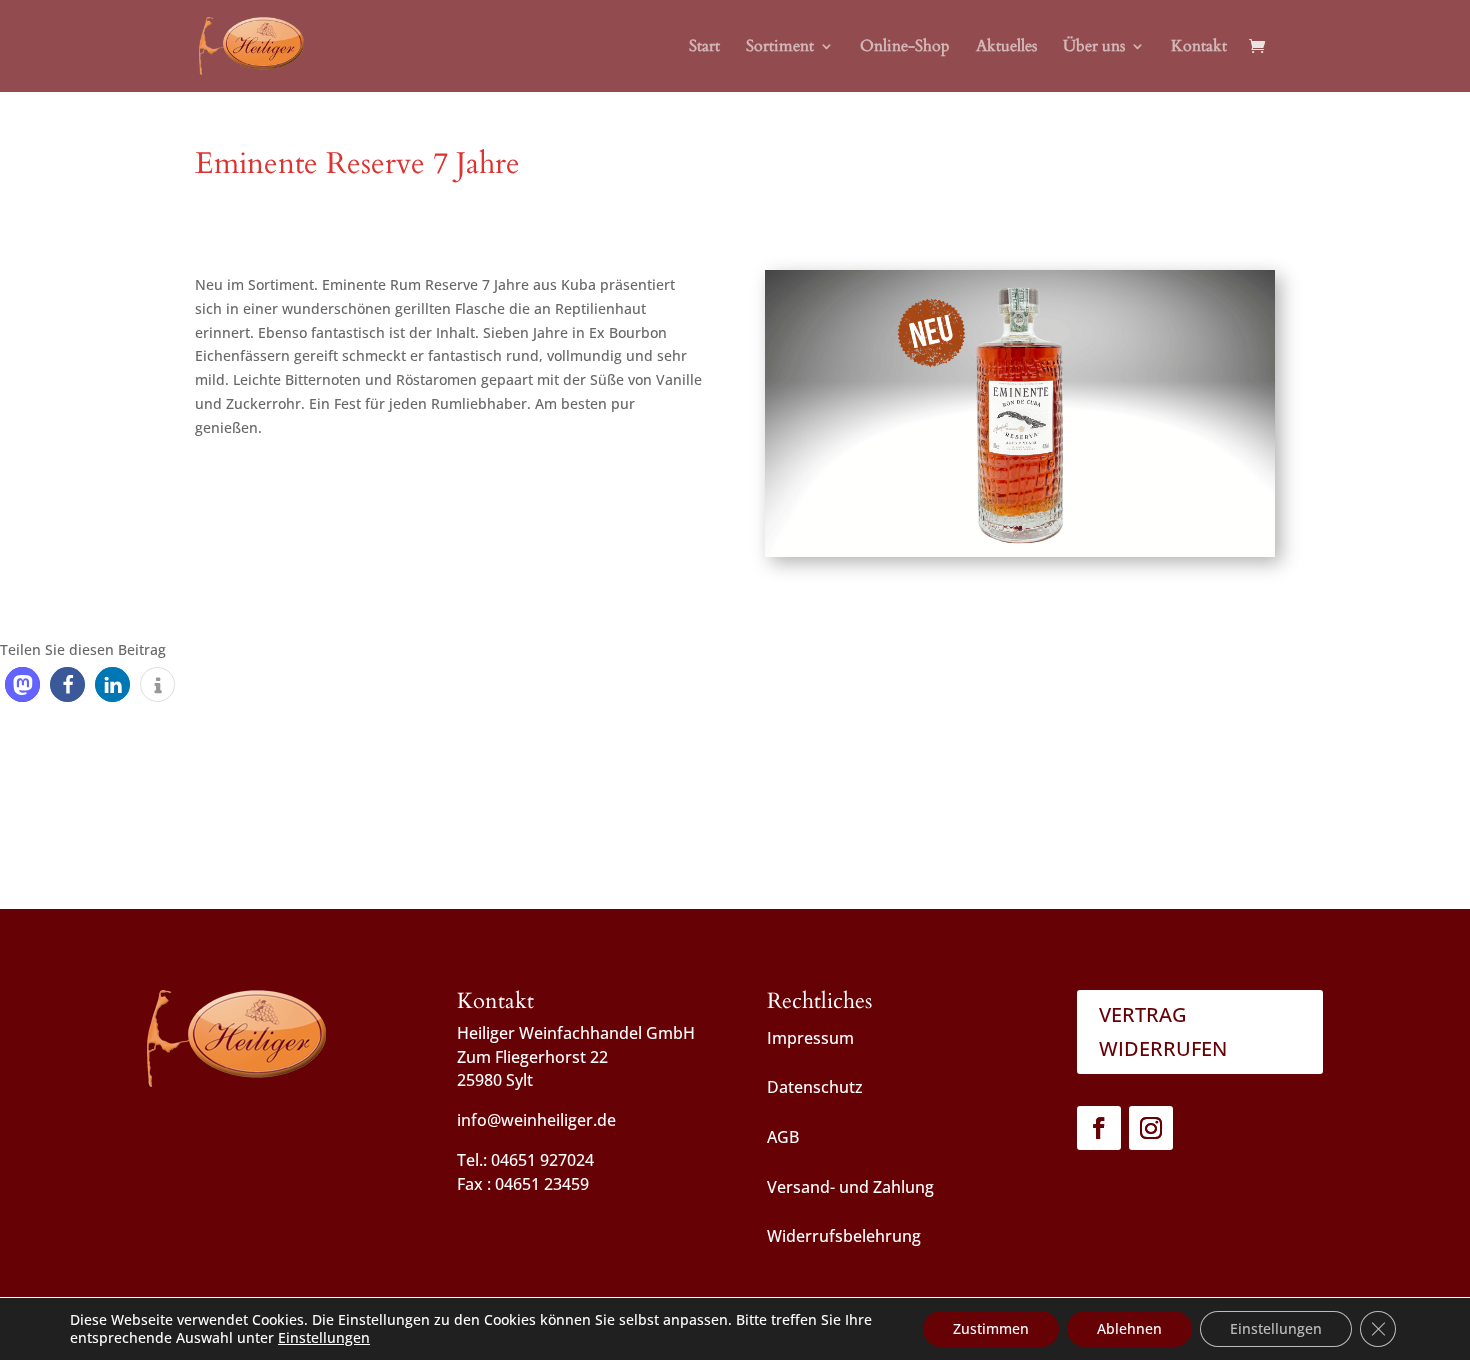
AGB (783, 1137)
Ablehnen (1129, 1328)
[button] (22, 684)
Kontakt (1199, 48)
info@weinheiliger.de (536, 1120)
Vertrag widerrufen (1163, 1031)
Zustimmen (991, 1328)
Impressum (810, 1038)
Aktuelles (1006, 48)
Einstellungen (324, 1338)
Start (704, 48)
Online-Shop (905, 48)
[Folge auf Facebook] (1099, 1128)
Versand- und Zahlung (850, 1187)
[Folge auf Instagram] (1151, 1128)
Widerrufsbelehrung (844, 1236)
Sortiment (780, 48)
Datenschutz (815, 1087)
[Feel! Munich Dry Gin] (1020, 556)
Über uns (1094, 48)
